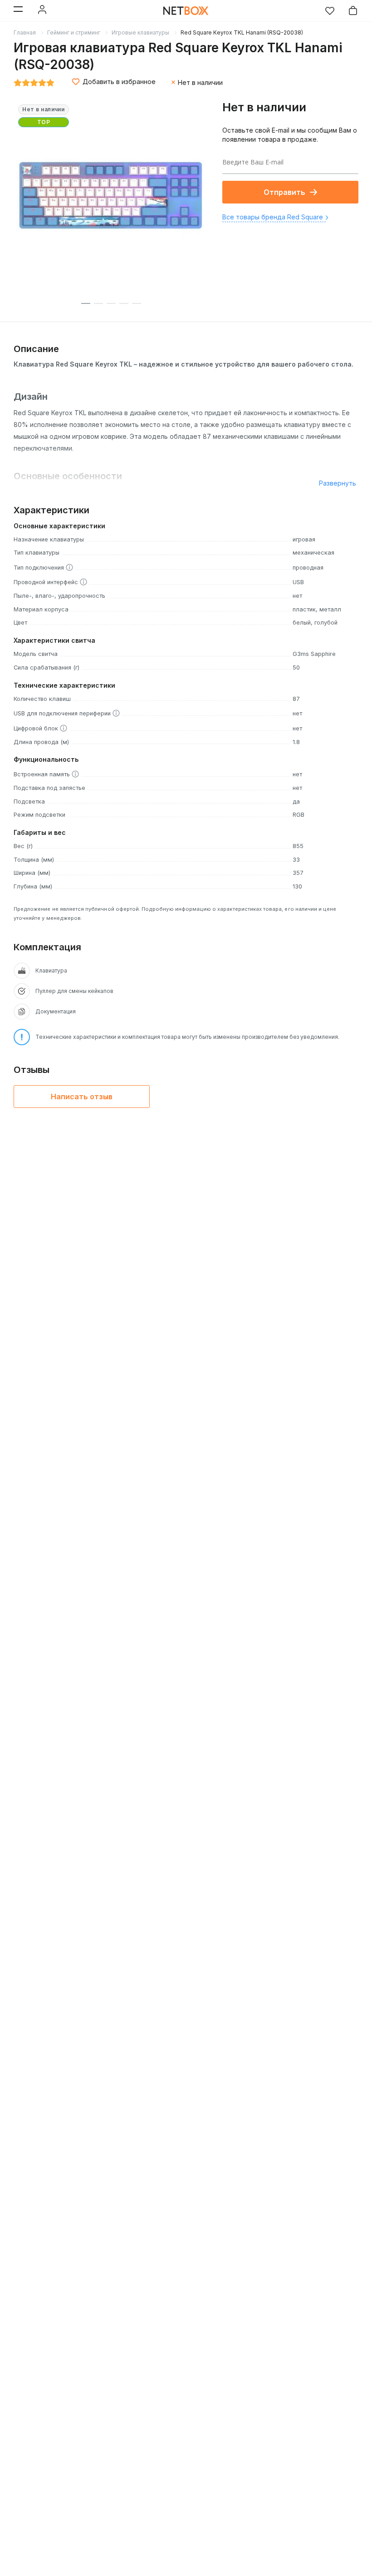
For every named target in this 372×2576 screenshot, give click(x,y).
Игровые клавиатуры (140, 32)
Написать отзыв (82, 1097)
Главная (25, 32)
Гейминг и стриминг (74, 32)
